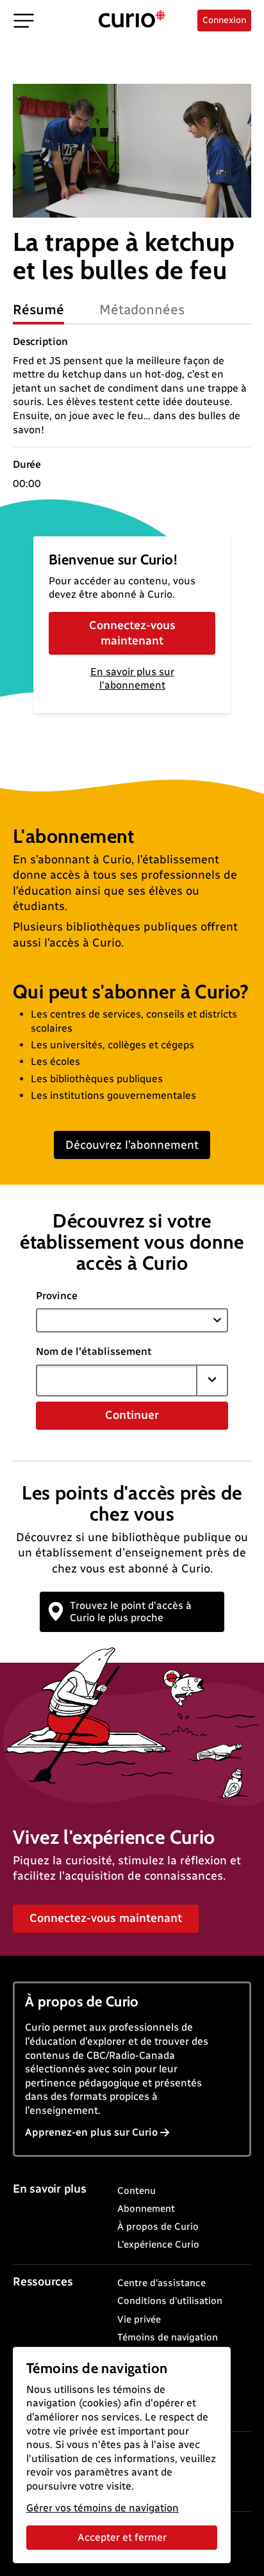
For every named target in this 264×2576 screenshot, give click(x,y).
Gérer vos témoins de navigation (103, 2508)
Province (57, 1296)
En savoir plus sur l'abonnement (132, 678)
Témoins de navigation (168, 2337)
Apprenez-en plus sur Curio (91, 2132)
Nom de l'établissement (94, 1351)
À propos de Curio (158, 2227)
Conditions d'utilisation (170, 2301)
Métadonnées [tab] (142, 309)
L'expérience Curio (158, 2244)
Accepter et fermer (122, 2537)
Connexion (224, 20)
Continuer (132, 1415)
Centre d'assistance (161, 2283)
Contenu (136, 2191)
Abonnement (146, 2209)
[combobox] (117, 1380)
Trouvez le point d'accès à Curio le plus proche (131, 1612)
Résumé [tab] (38, 309)
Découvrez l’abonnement (132, 1145)
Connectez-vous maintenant (132, 633)
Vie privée (139, 2319)
